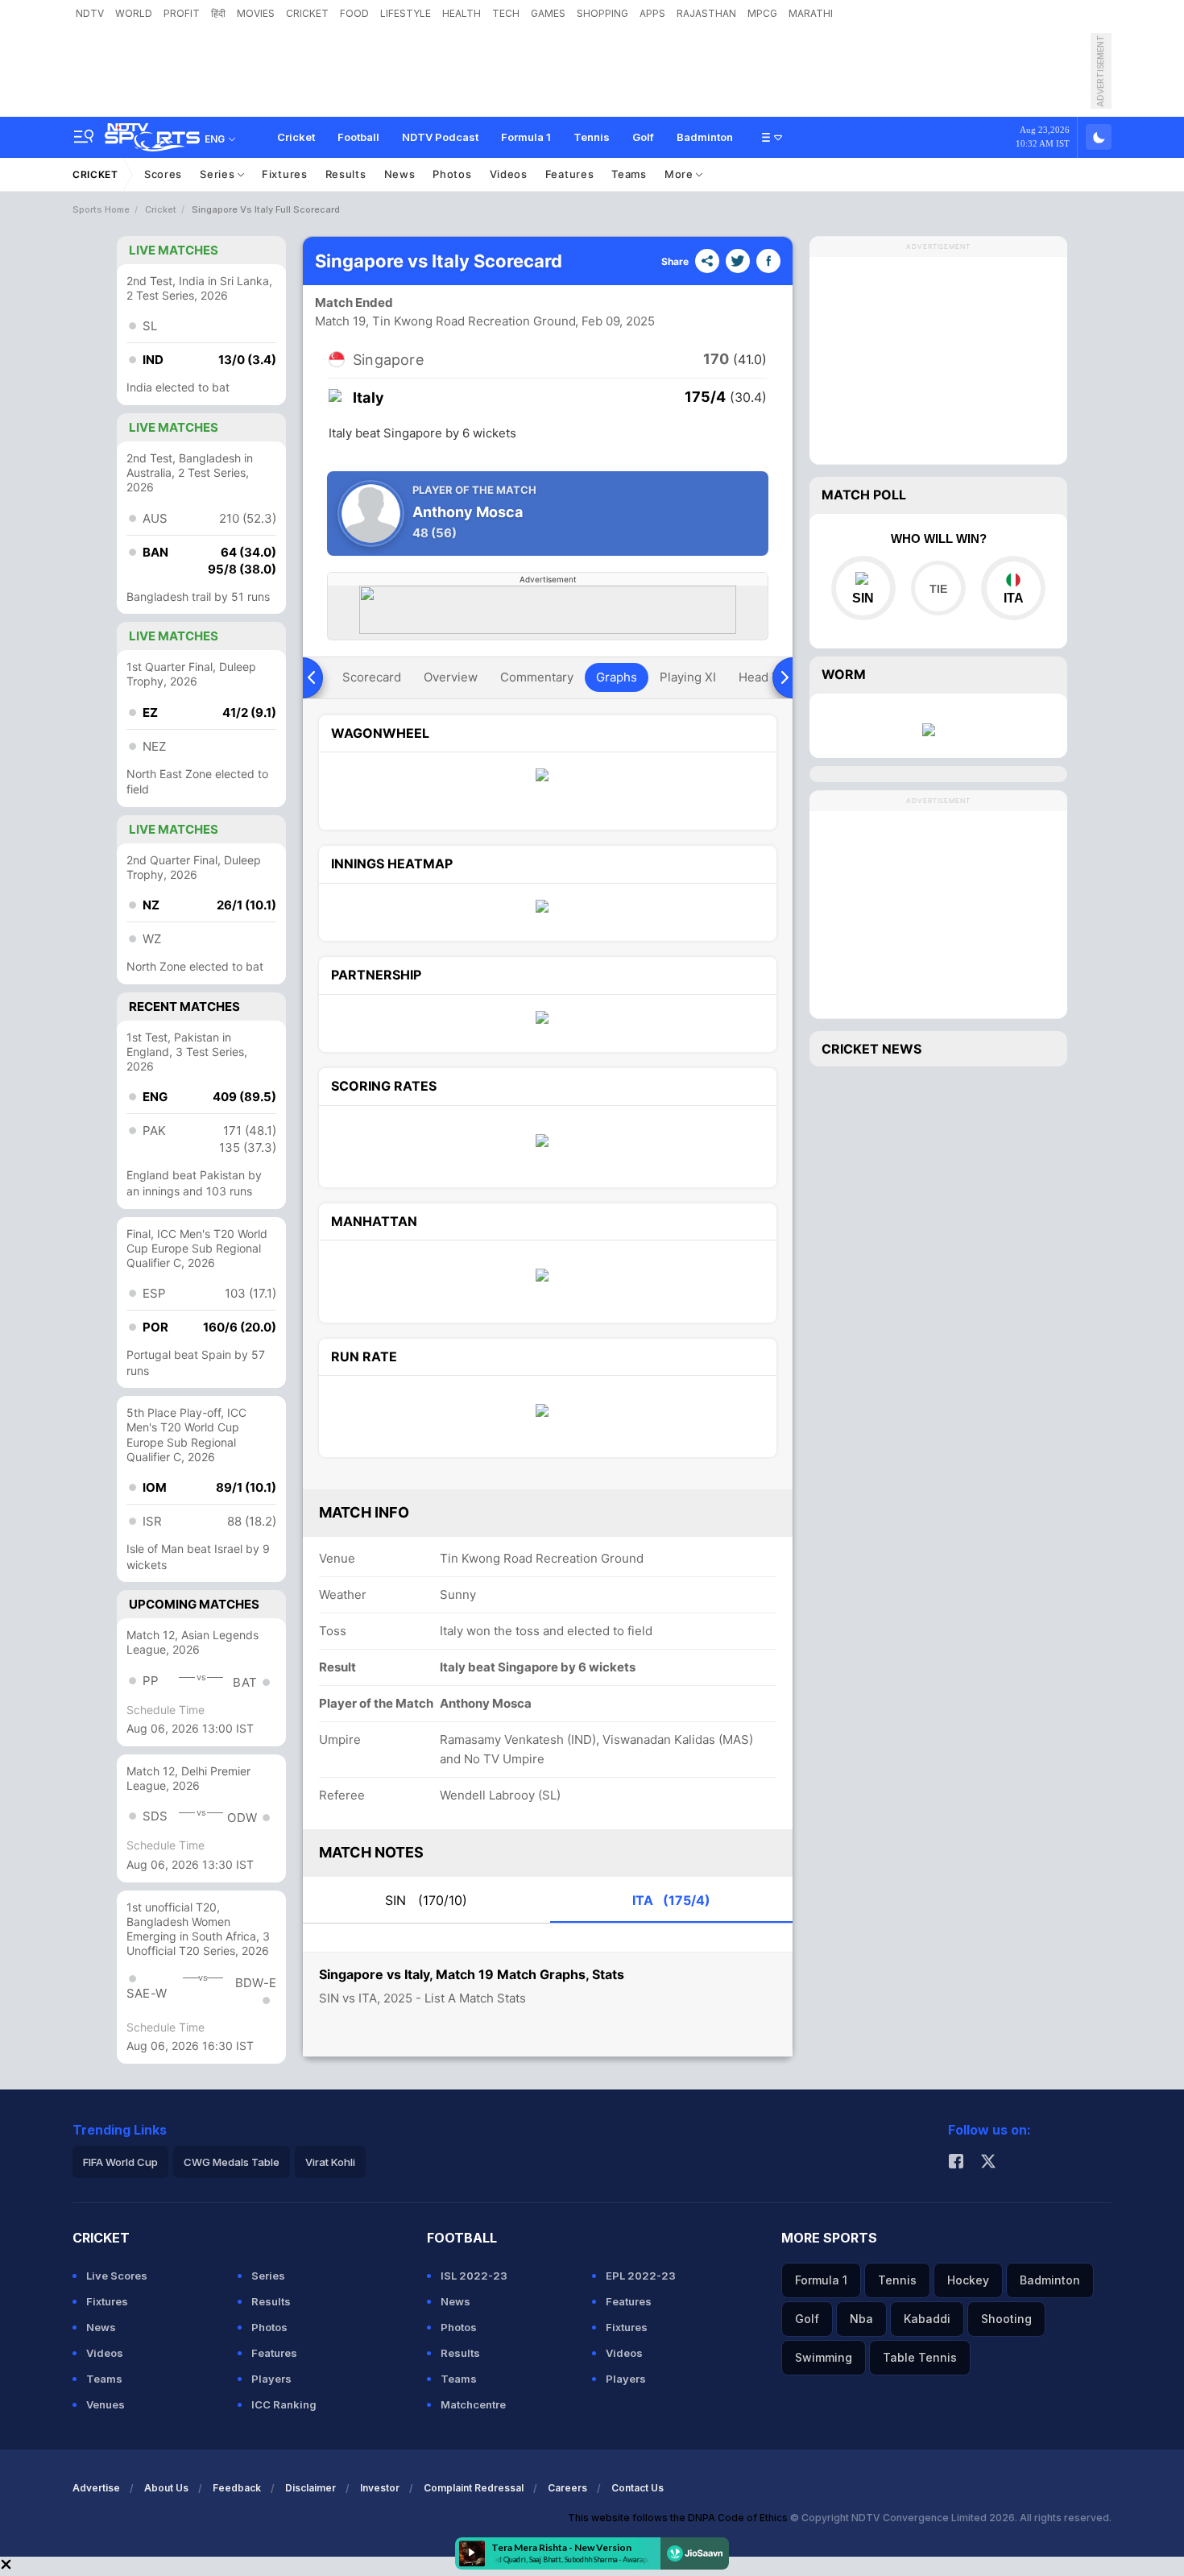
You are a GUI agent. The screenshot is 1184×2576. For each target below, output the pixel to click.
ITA (671, 1900)
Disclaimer (310, 2488)
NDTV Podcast (440, 137)
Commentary (537, 677)
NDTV (90, 13)
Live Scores (117, 2276)
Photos (452, 174)
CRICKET (307, 13)
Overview (451, 677)
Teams (629, 174)
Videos (509, 174)
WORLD (134, 13)
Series (219, 174)
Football (358, 137)
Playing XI (688, 677)
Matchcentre (473, 2404)
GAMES (548, 13)
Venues (106, 2404)
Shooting (1006, 2319)
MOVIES (256, 13)
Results (346, 174)
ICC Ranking (284, 2404)
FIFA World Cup (120, 2162)
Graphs (617, 677)
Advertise (96, 2488)
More (681, 174)
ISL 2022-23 (474, 2276)
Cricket (296, 137)
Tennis (592, 137)
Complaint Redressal (474, 2488)
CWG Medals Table (232, 2162)
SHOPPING (602, 13)
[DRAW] (938, 588)
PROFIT (182, 13)
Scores (163, 174)
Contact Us (638, 2488)
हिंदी (218, 13)
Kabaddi (927, 2319)
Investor (380, 2488)
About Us (166, 2488)
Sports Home (101, 209)
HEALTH (462, 13)
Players (271, 2379)
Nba (861, 2319)
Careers (567, 2488)
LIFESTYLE (406, 13)
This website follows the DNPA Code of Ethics (679, 2518)
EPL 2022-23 (641, 2276)
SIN (426, 1900)
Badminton (705, 137)
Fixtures (285, 174)
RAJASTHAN (706, 13)
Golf (643, 137)
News (400, 174)
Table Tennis (920, 2357)
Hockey (968, 2280)
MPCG (762, 13)
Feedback (237, 2488)
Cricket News (871, 1049)
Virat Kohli (330, 2162)
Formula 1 (526, 137)
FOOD (354, 13)
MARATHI (811, 13)
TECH (506, 13)
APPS (652, 13)
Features (570, 174)
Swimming (824, 2357)
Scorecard (372, 677)
